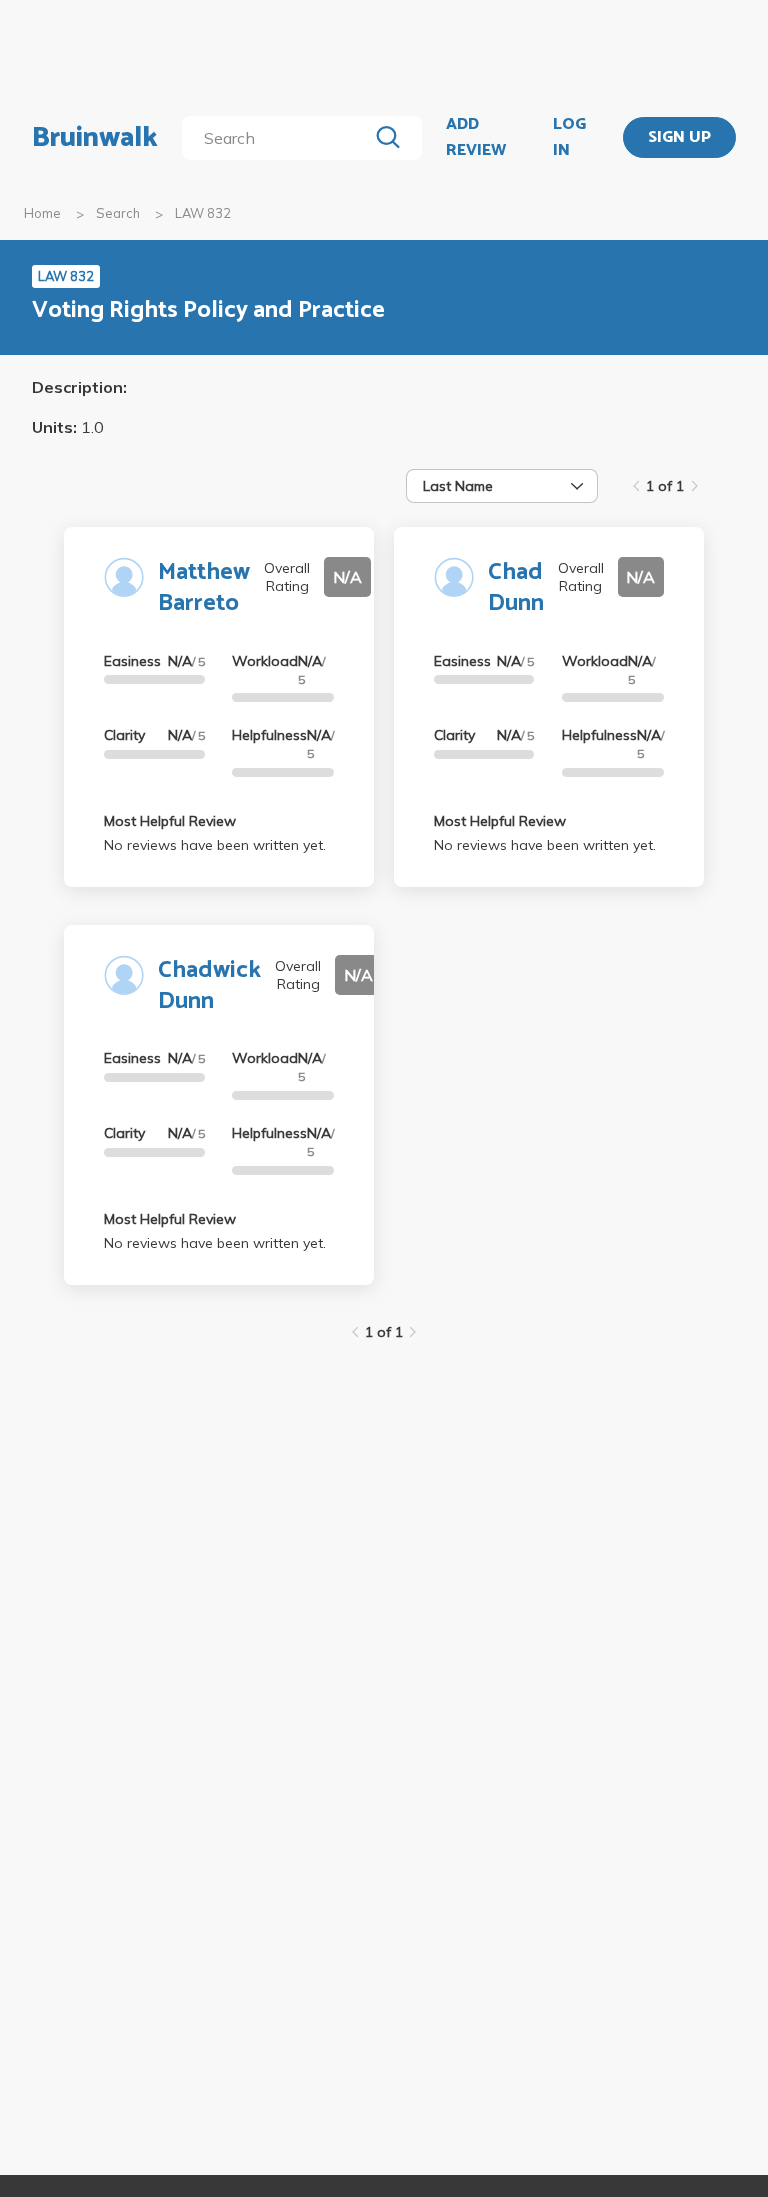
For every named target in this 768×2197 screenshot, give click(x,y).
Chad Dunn (516, 588)
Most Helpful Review (170, 821)
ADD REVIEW (476, 137)
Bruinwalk (95, 138)
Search (118, 213)
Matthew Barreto (204, 588)
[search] (278, 138)
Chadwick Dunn (209, 986)
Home (42, 213)
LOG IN (569, 137)
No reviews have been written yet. (215, 845)
